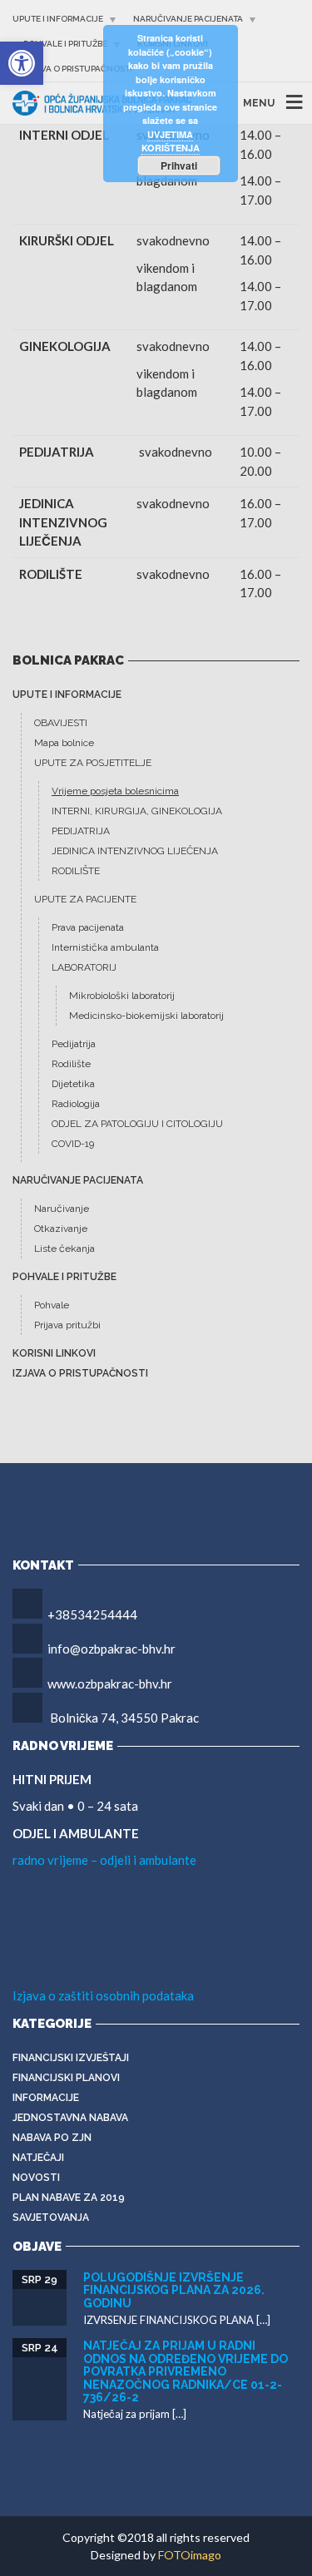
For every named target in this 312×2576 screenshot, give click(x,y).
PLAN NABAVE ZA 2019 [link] (69, 2198)
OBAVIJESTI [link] (61, 723)
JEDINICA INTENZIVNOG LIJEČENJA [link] (135, 851)
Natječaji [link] (38, 2158)
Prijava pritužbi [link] (67, 1325)
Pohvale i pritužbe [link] (65, 44)
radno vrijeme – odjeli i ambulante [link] (104, 1860)
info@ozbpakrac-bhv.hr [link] (111, 1649)
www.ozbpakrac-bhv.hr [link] (110, 1684)
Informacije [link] (46, 2098)
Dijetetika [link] (73, 1084)
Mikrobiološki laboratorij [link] (122, 996)
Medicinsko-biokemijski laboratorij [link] (146, 1016)
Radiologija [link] (76, 1104)
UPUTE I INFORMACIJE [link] (58, 19)
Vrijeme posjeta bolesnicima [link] (115, 791)
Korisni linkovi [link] (54, 1353)
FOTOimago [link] (190, 2555)
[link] (22, 63)
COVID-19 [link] (73, 1144)
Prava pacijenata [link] (88, 927)
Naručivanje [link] (62, 1209)
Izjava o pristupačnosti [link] (78, 69)
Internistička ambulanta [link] (105, 947)
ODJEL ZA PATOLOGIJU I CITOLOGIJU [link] (137, 1124)
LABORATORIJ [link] (84, 967)
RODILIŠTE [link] (76, 871)
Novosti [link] (36, 2178)
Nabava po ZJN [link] (52, 2138)
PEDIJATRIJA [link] (81, 831)
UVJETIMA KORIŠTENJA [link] (171, 141)
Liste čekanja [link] (64, 1248)
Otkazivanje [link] (61, 1229)
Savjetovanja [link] (51, 2218)
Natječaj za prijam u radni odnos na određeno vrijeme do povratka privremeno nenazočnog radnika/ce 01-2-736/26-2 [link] (186, 2371)
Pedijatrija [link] (74, 1044)
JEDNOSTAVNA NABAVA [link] (70, 2118)
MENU (259, 103)
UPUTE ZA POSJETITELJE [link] (93, 763)
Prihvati (179, 166)
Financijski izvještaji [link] (71, 2058)
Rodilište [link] (71, 1064)
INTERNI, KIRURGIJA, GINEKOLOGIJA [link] (137, 811)
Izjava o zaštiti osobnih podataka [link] (103, 1995)
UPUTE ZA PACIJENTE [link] (85, 899)
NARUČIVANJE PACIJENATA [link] (188, 19)
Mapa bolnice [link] (64, 743)
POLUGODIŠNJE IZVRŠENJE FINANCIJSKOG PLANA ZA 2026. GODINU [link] (174, 2290)
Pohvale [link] (52, 1305)
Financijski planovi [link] (66, 2078)
